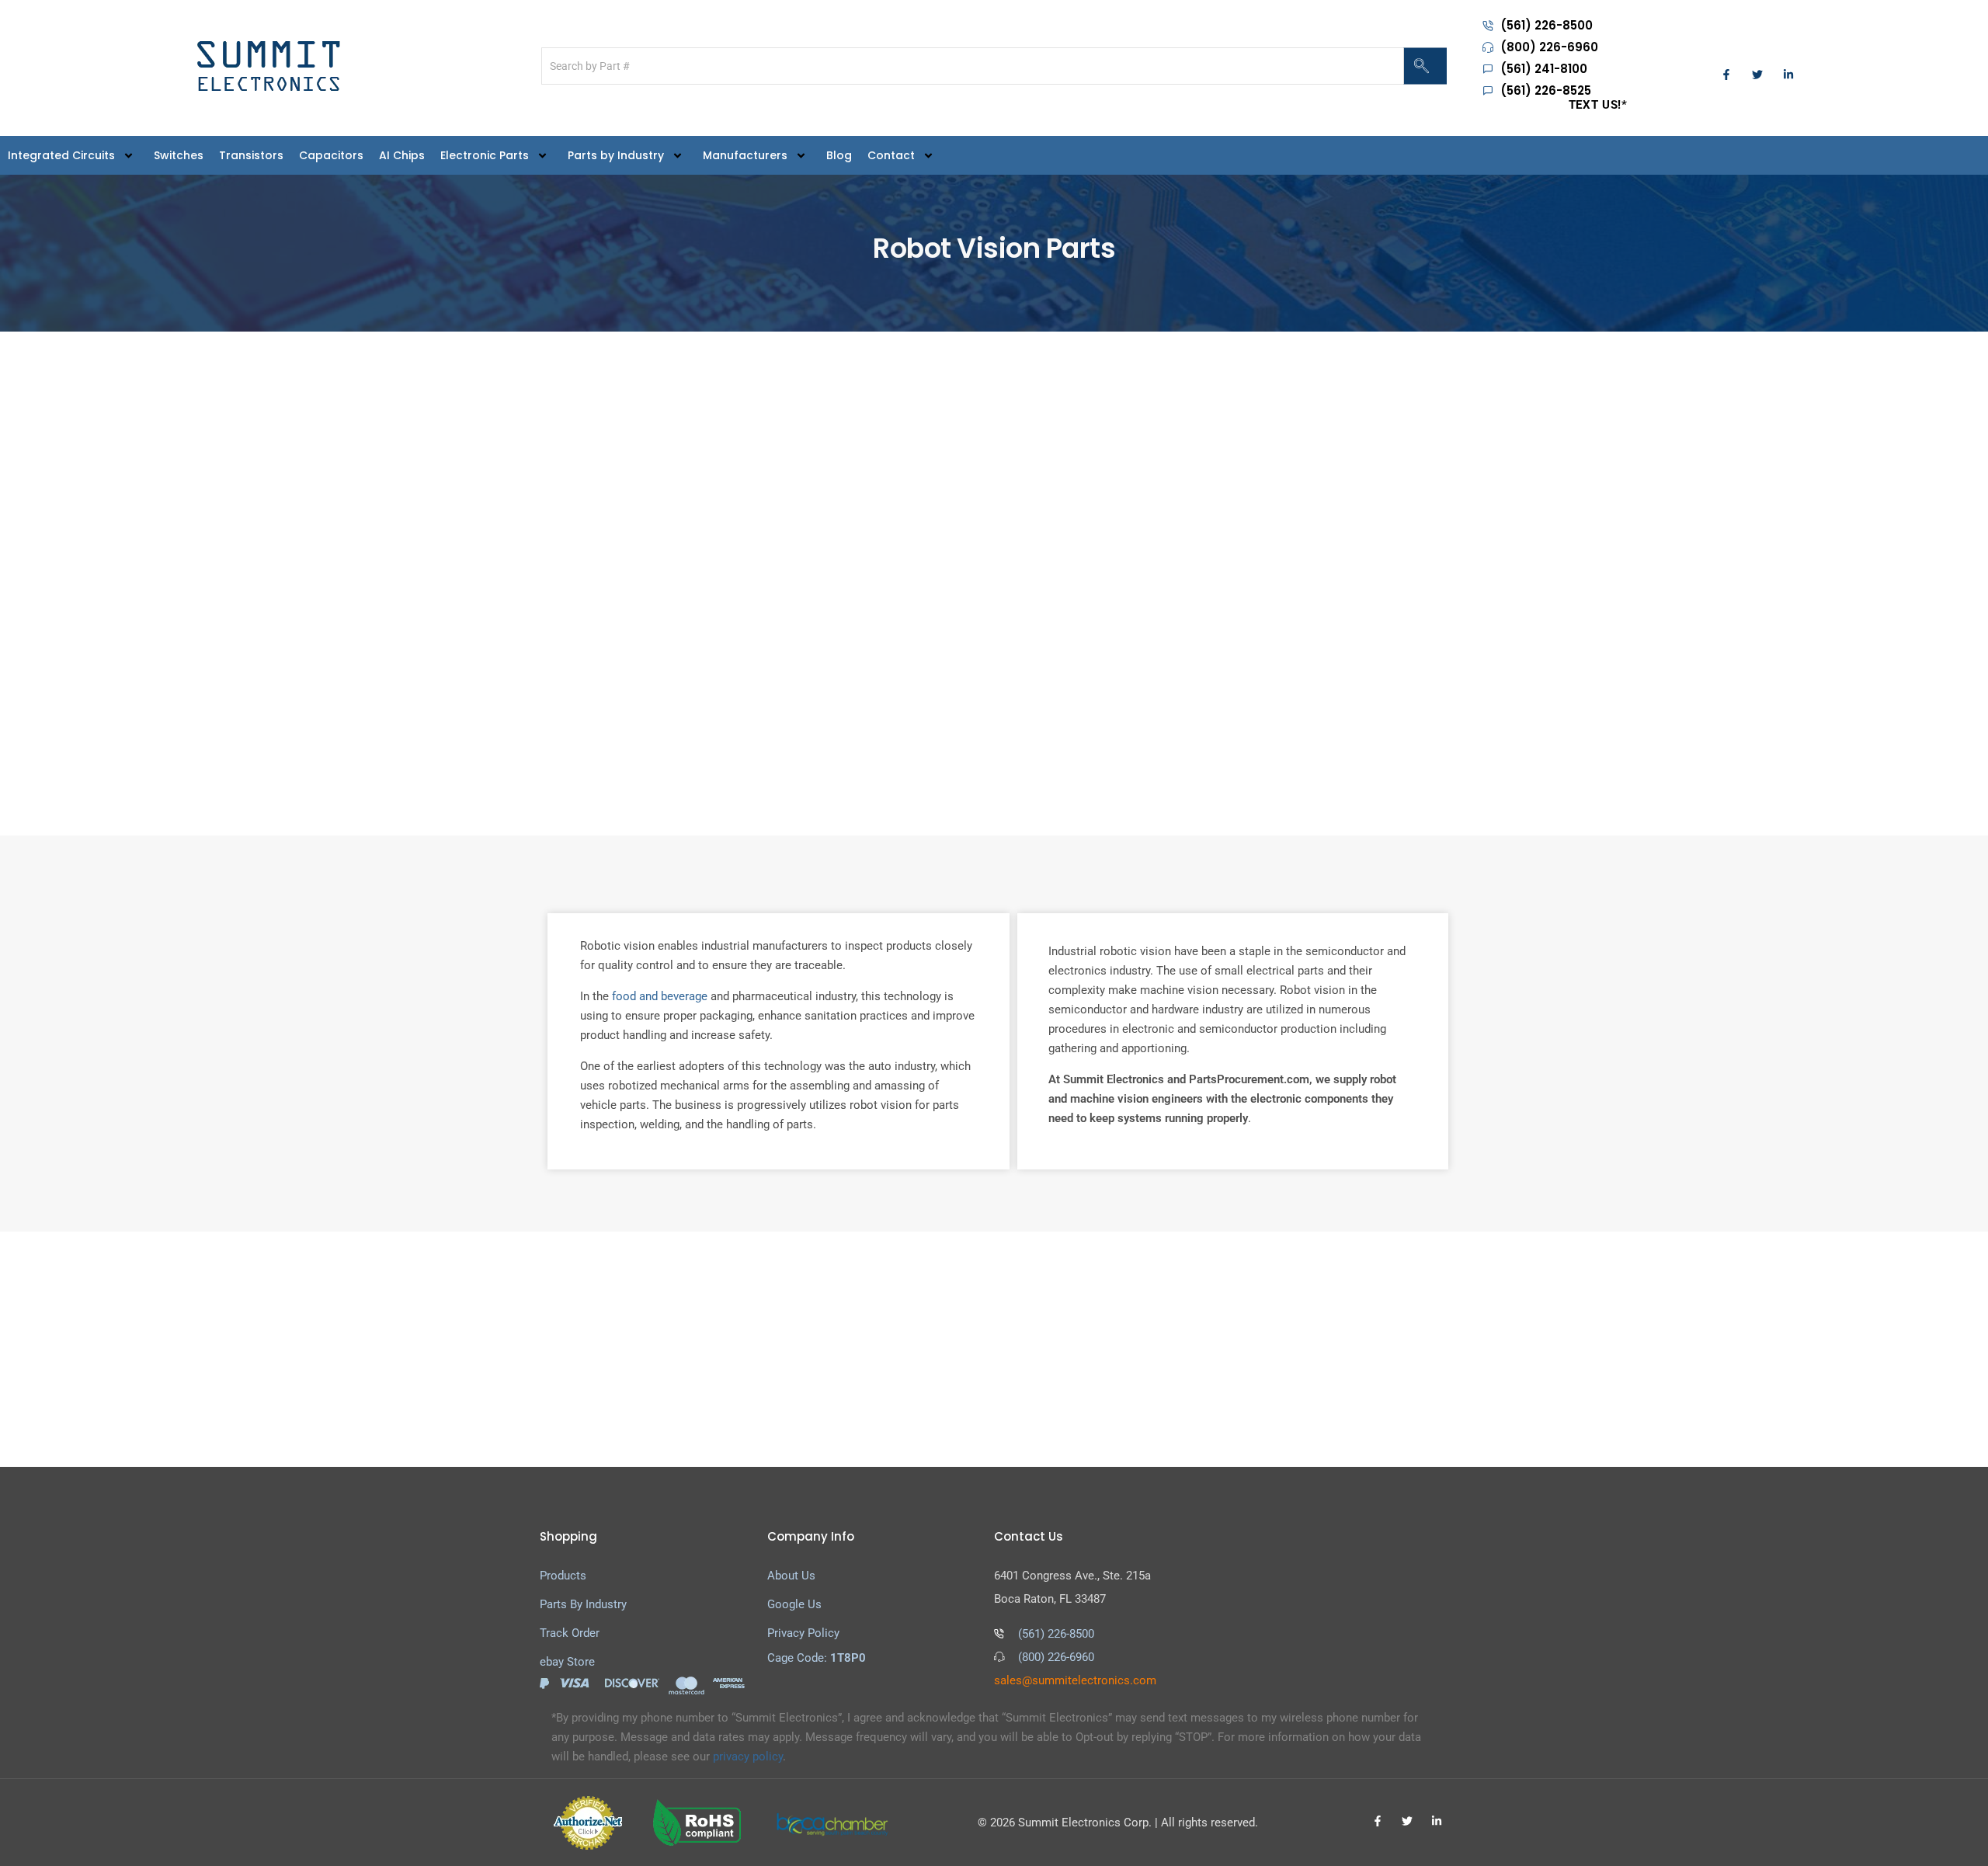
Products (563, 1576)
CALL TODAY (1237, 1350)
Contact (891, 155)
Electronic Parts (485, 155)
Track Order (570, 1633)
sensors (1357, 572)
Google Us (794, 1604)
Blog (839, 155)
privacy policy (748, 1757)
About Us (791, 1576)
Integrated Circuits (61, 155)
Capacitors (331, 155)
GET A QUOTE (1366, 1350)
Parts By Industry (583, 1604)
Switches (179, 155)
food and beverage (660, 996)
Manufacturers (745, 155)
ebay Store (567, 1662)
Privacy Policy (803, 1633)
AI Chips (402, 155)
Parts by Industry (616, 155)
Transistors (251, 155)
